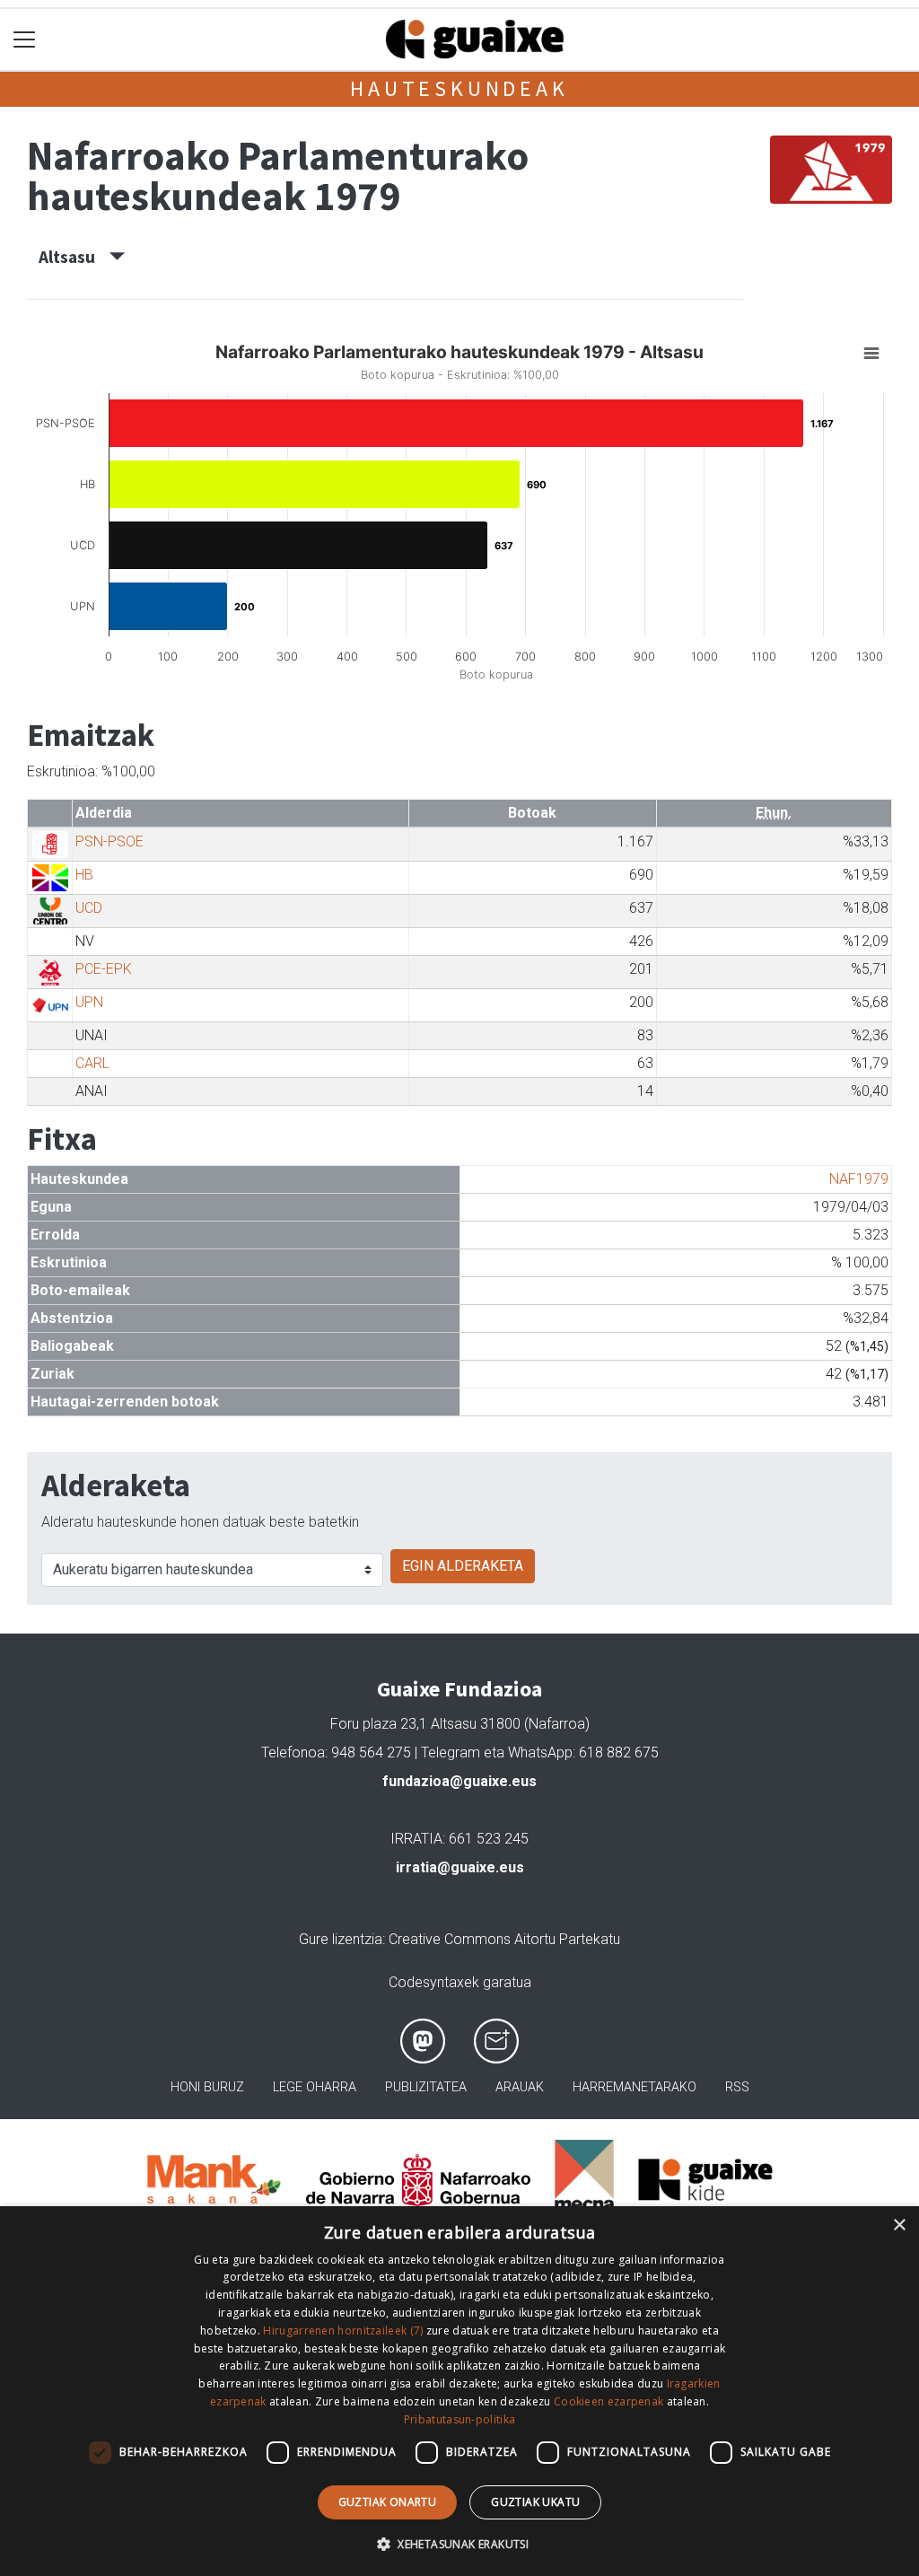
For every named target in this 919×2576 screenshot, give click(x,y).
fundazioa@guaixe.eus (459, 1781)
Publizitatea (426, 2087)
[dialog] (459, 2391)
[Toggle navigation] (25, 40)
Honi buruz (207, 2087)
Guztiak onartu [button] (388, 2502)
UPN (89, 1002)
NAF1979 (859, 1179)
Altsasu (74, 257)
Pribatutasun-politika (459, 2419)
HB (84, 875)
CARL (92, 1063)
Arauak (520, 2087)
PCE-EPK (104, 969)
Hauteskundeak (459, 88)
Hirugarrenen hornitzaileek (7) (343, 2331)
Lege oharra (315, 2087)
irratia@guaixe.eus (460, 1867)
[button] (459, 2544)
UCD (89, 908)
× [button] (899, 2226)
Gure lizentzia (341, 1939)
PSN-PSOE (109, 841)
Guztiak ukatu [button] (535, 2502)
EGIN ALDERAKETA (463, 1566)
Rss (737, 2087)
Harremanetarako (635, 2087)
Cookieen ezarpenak (608, 2401)
